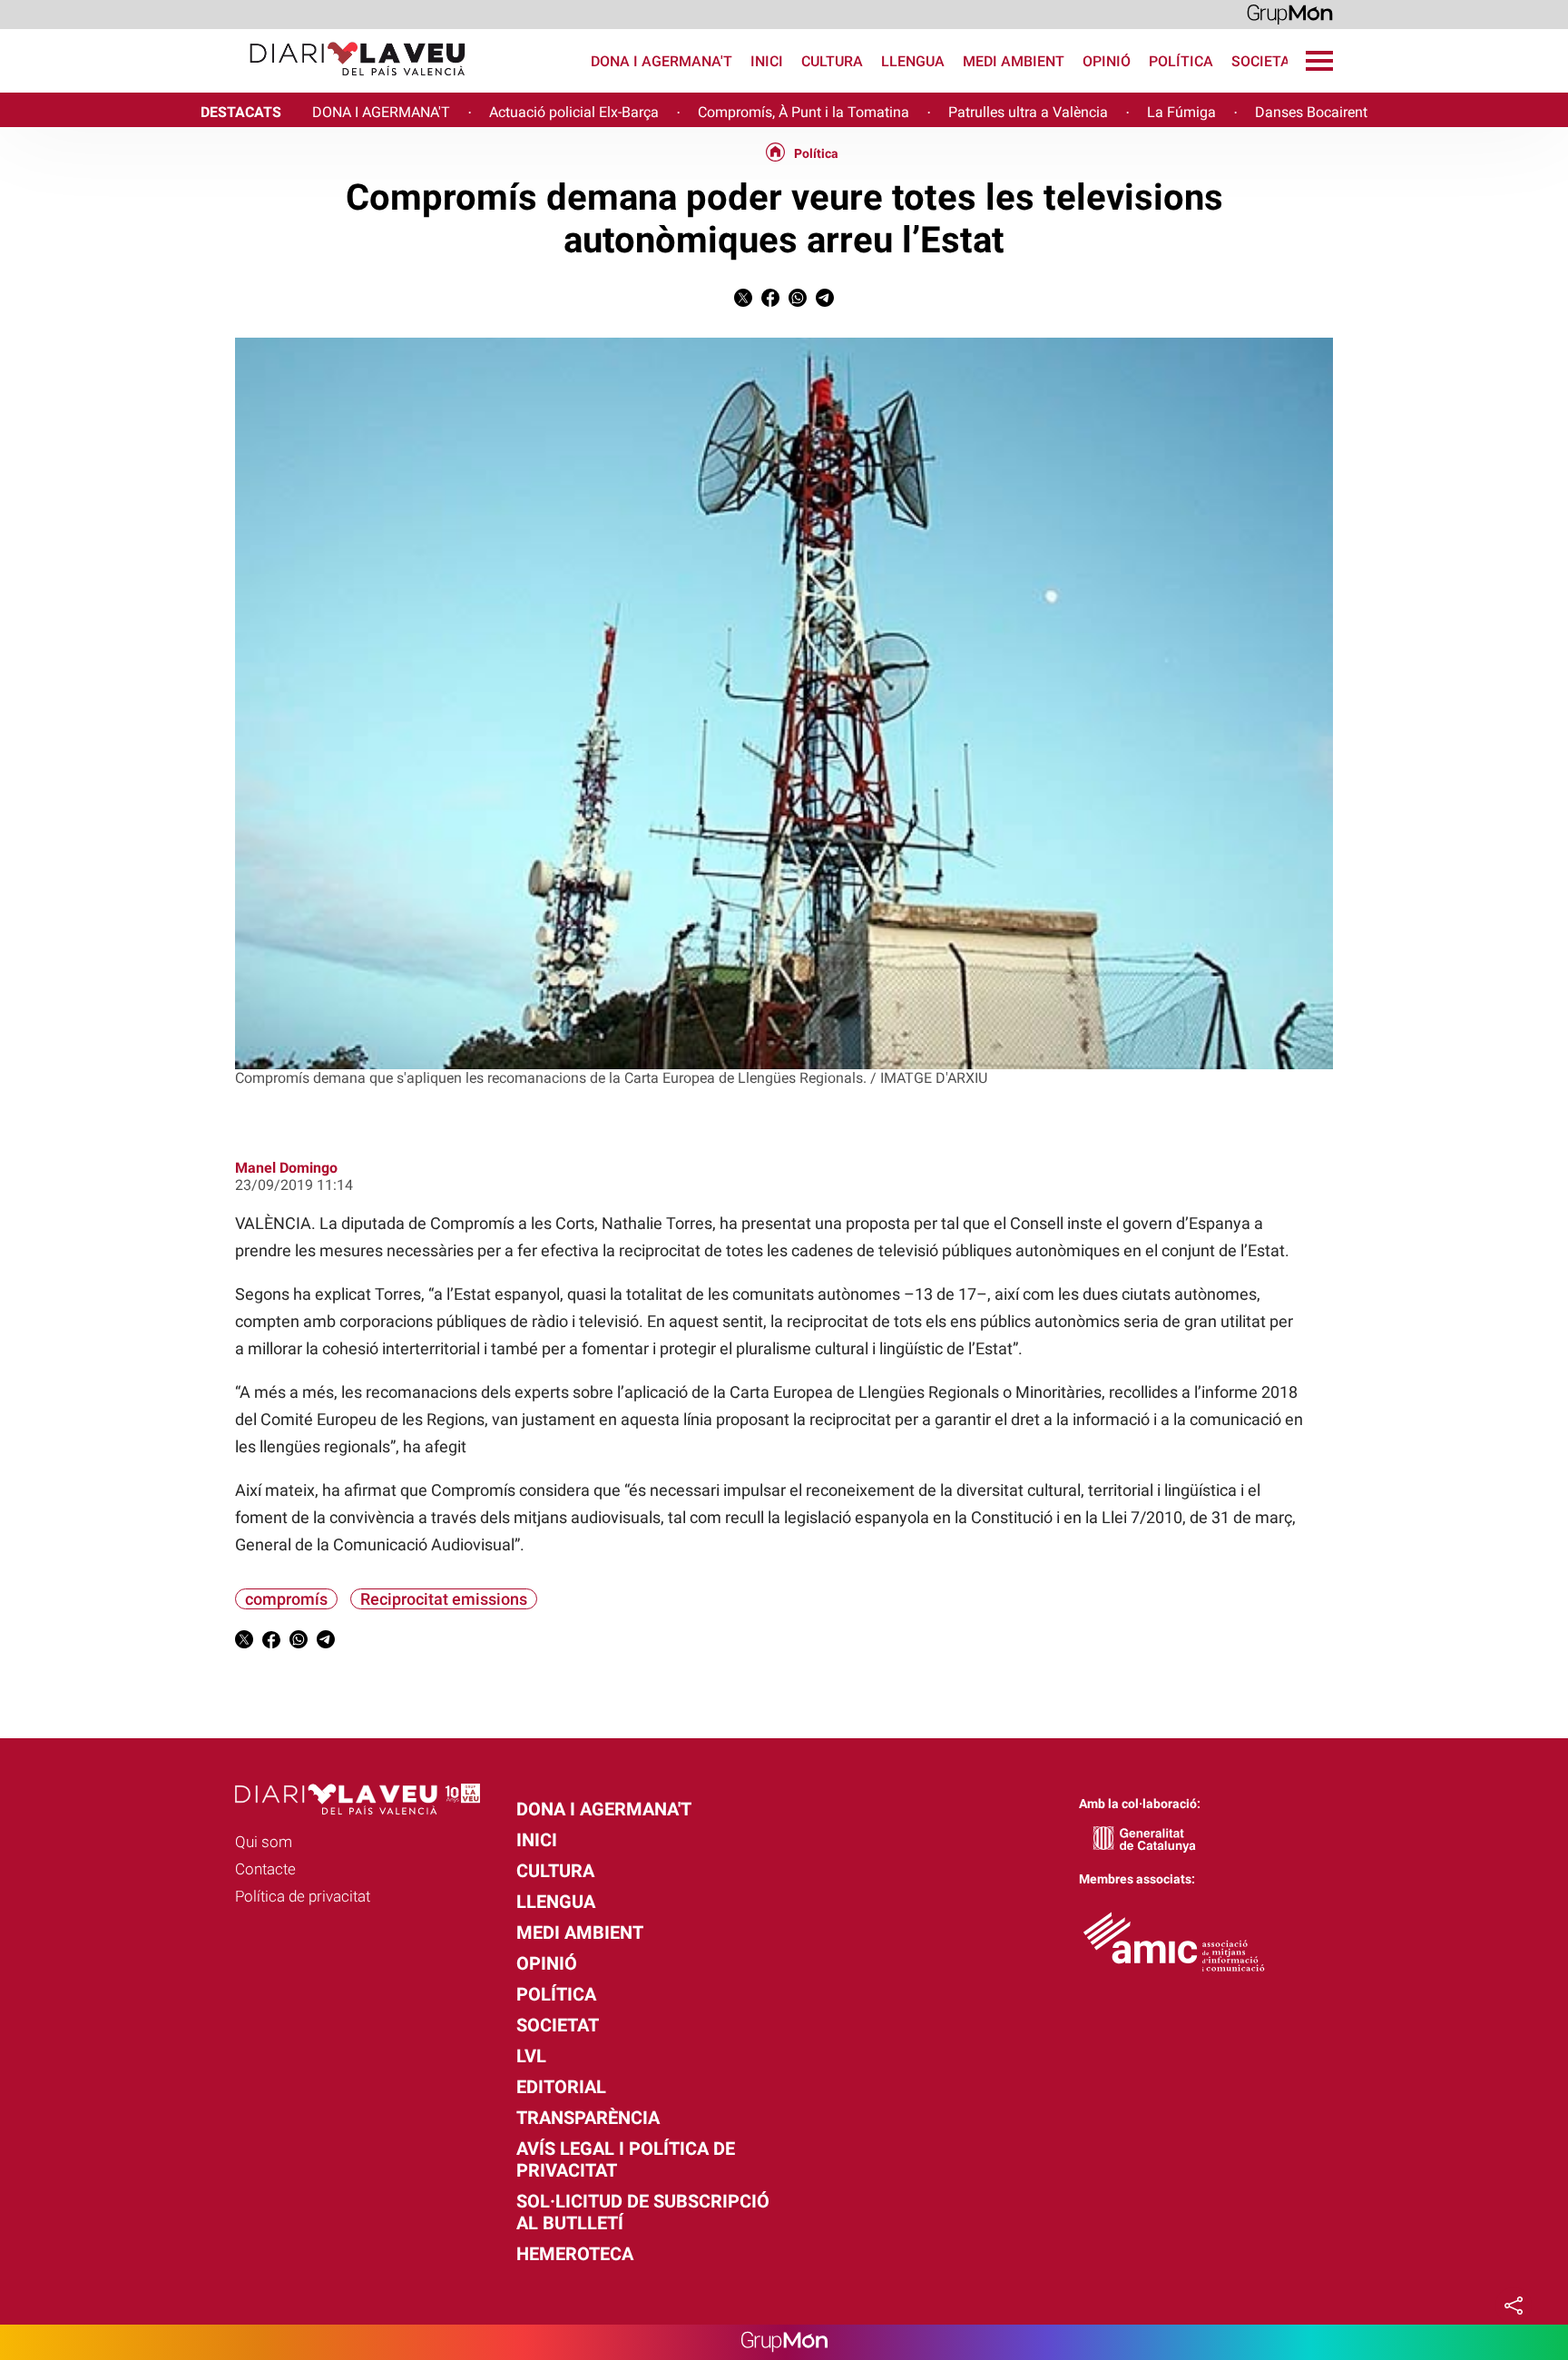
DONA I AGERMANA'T (381, 112)
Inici (767, 61)
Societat (1265, 61)
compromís (286, 1599)
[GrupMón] (1290, 13)
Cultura (832, 61)
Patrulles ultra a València (1028, 112)
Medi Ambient (1014, 61)
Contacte (265, 1869)
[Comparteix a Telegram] (825, 302)
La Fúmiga (1181, 112)
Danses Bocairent (1311, 112)
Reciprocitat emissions (444, 1599)
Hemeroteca (575, 2254)
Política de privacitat (303, 1896)
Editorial (561, 2087)
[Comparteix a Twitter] (743, 302)
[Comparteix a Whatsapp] (798, 302)
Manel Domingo (286, 1168)
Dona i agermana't (661, 61)
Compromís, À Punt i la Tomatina (804, 112)
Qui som (264, 1842)
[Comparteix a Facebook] (770, 302)
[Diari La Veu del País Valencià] (240, 84)
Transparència (588, 2118)
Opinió (1107, 61)
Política (1181, 61)
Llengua (913, 61)
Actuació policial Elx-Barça (574, 112)
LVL (531, 2056)
